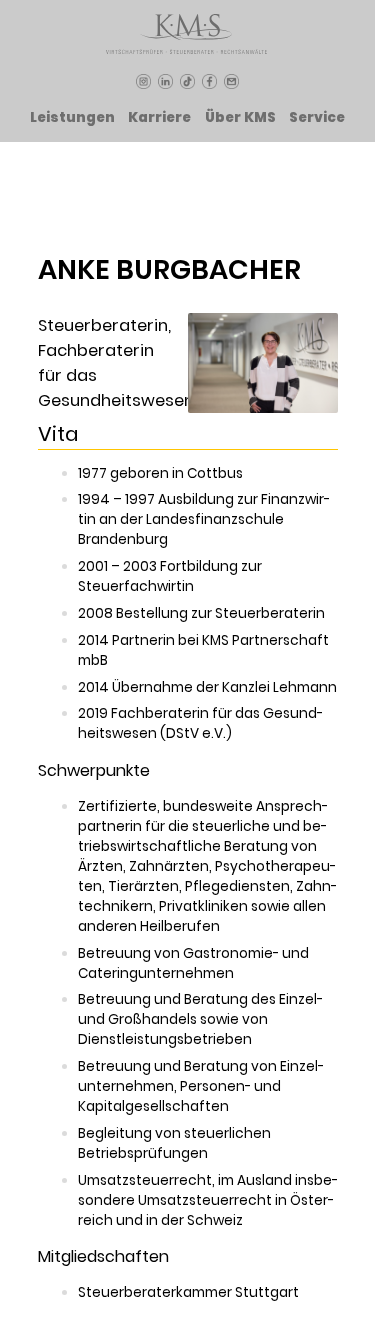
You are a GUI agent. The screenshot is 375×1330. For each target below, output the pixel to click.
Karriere (159, 117)
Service (317, 117)
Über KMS (240, 117)
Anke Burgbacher (169, 269)
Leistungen (72, 117)
